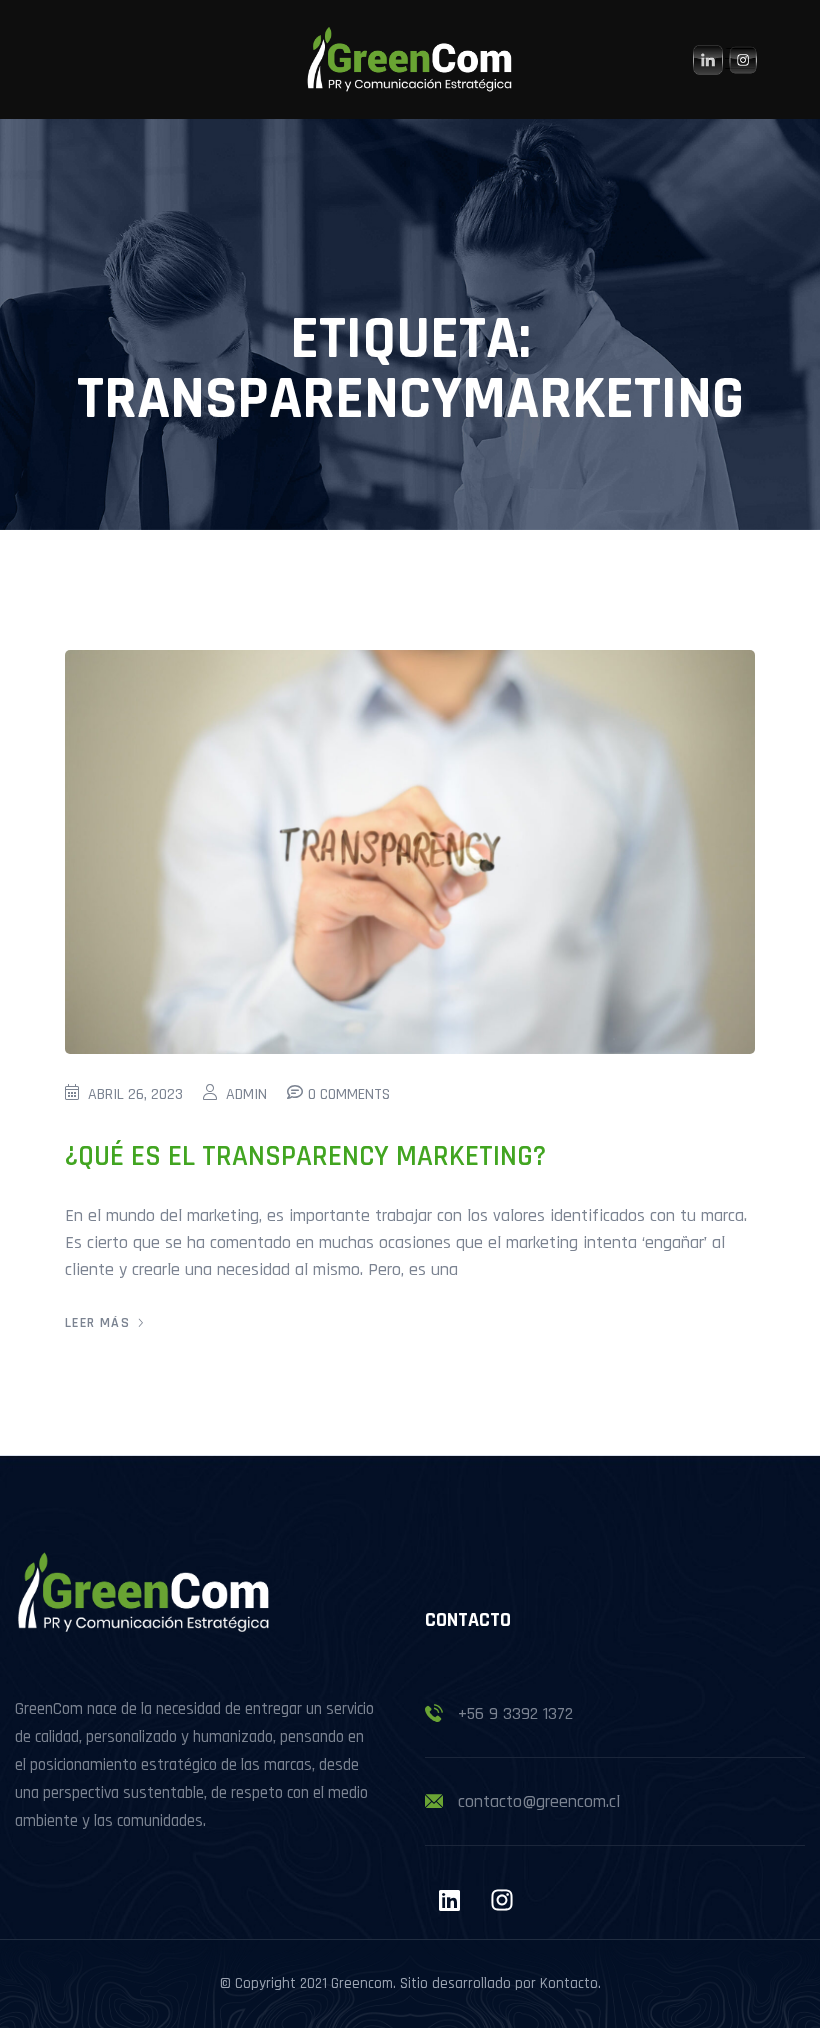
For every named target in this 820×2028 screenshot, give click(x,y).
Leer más (97, 1323)
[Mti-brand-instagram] (502, 1900)
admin (246, 1094)
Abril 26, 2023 (135, 1094)
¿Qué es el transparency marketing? (305, 1156)
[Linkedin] (449, 1900)
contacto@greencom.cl (539, 1801)
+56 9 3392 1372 (515, 1713)
